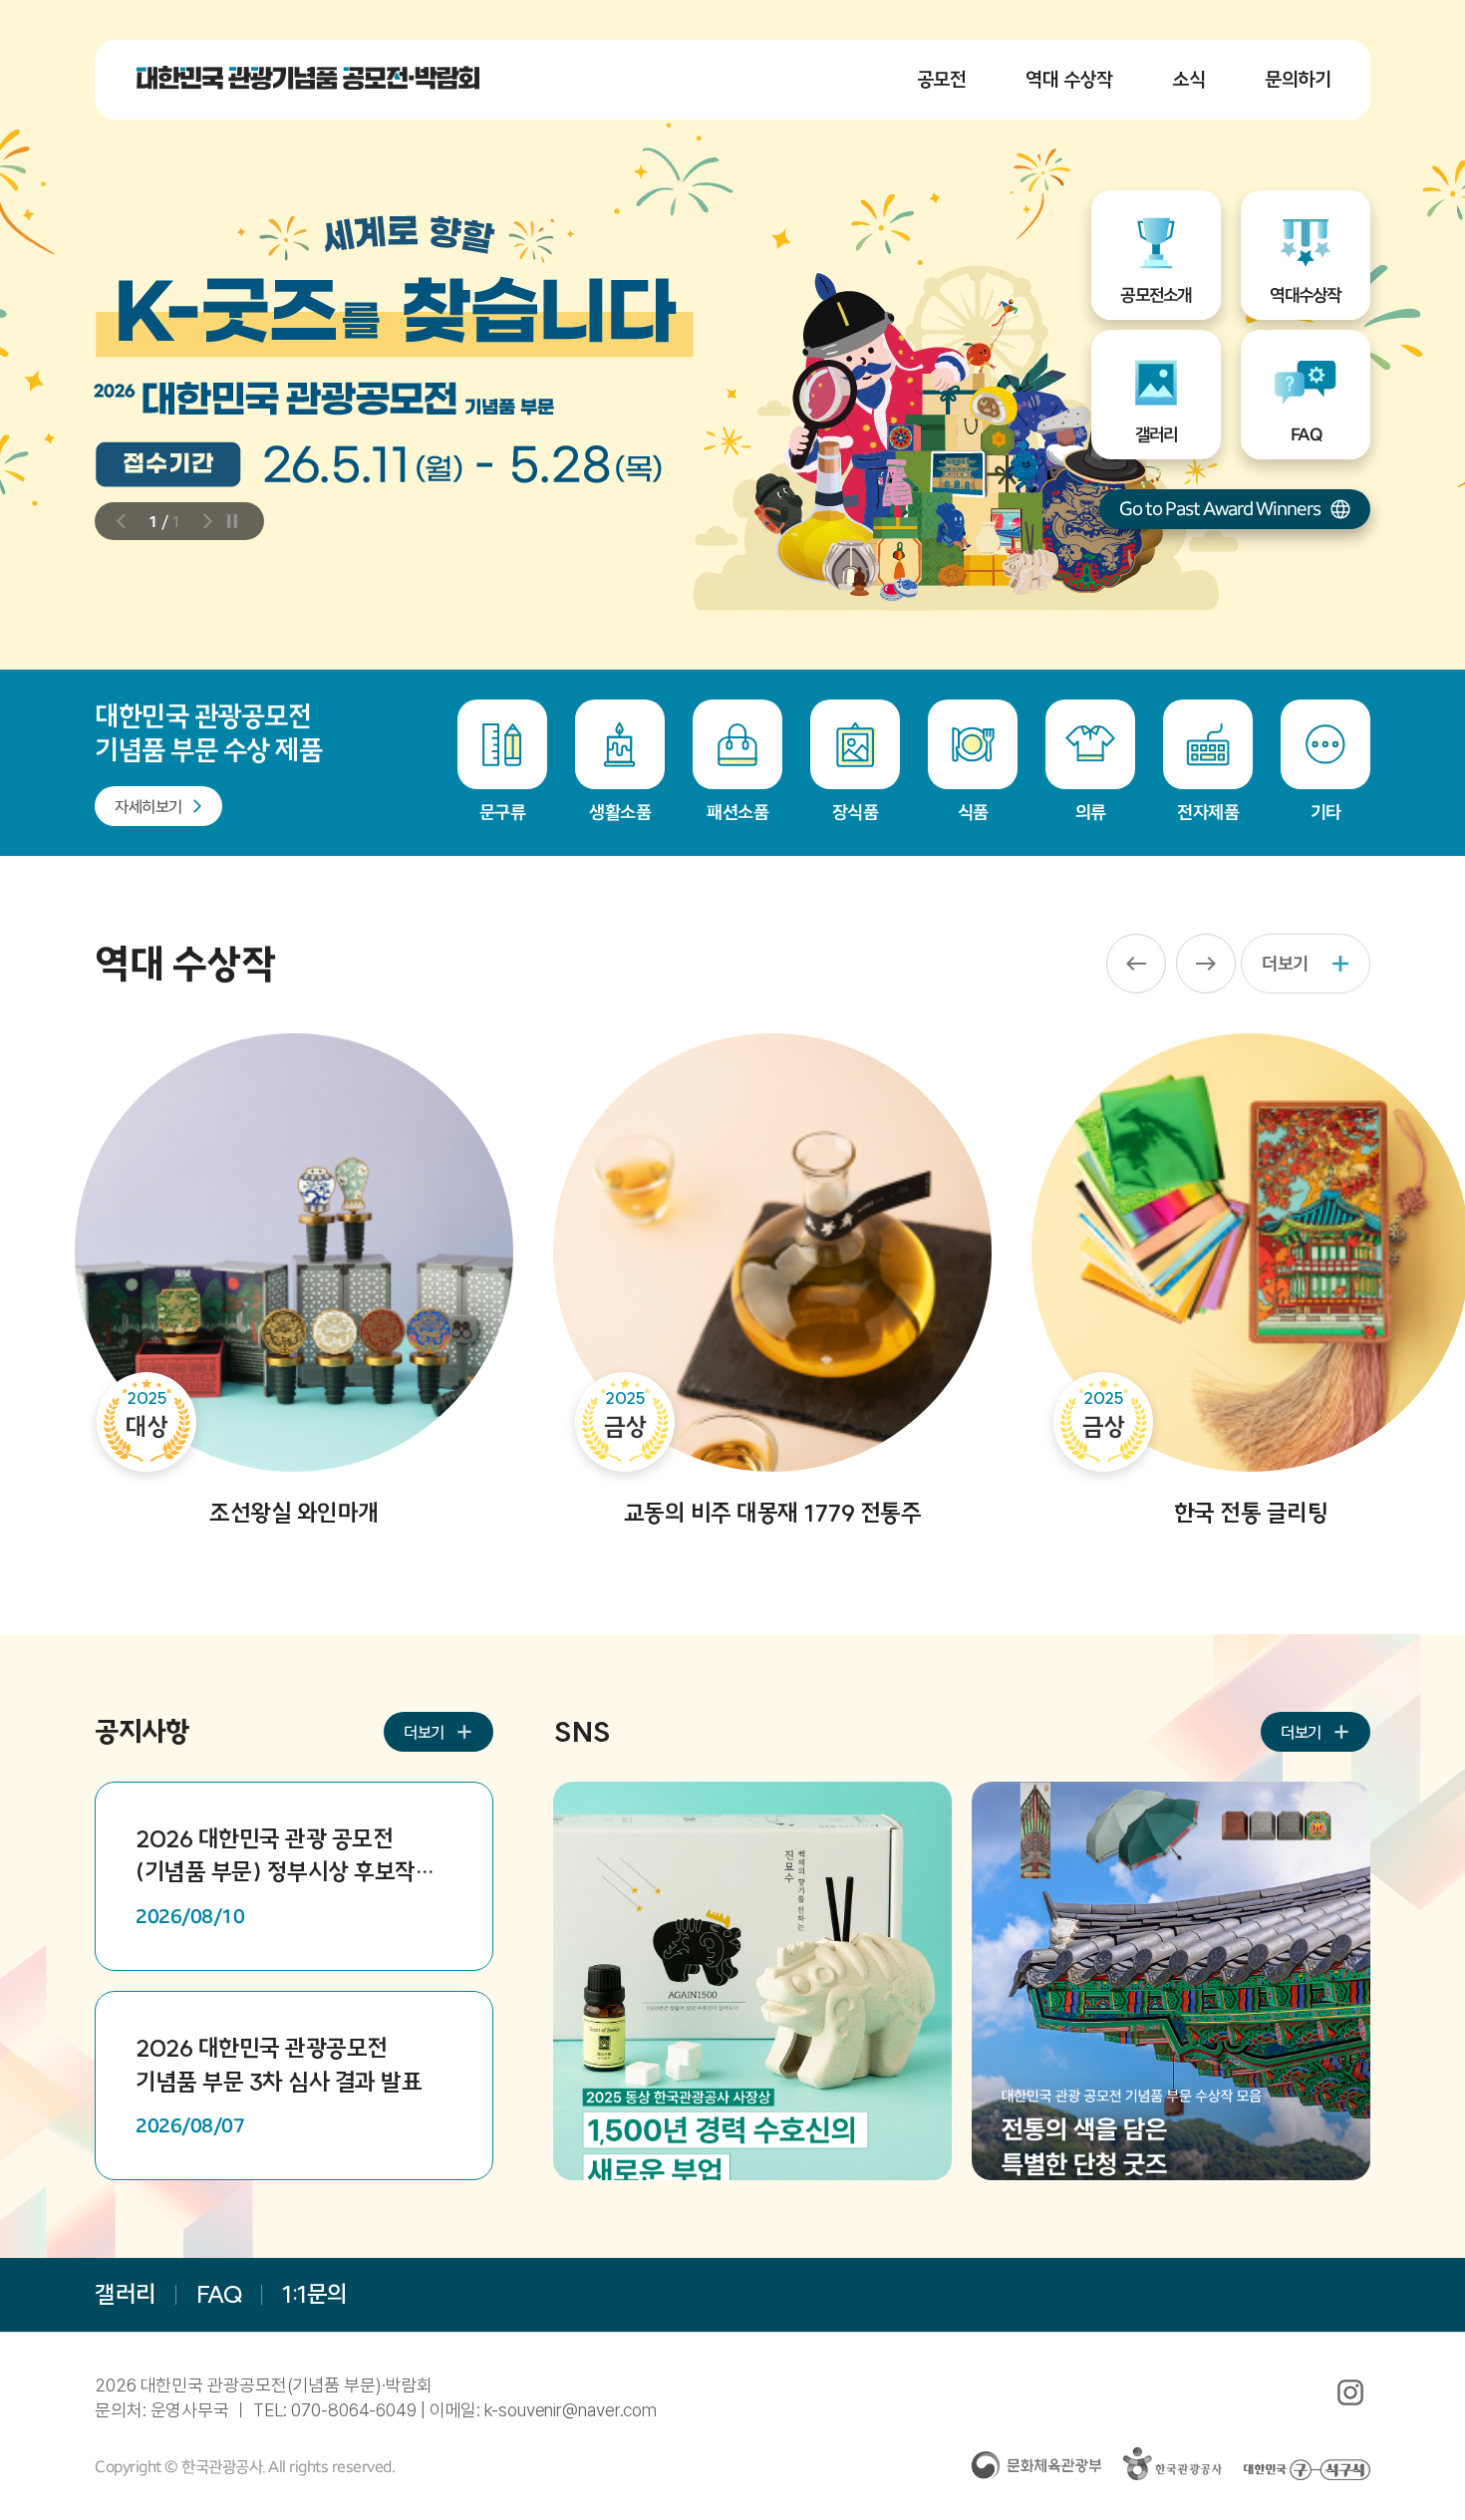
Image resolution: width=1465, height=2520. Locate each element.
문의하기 (1298, 79)
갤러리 (126, 2294)
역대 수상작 (1069, 79)
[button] (126, 521)
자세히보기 (148, 806)
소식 (1188, 79)
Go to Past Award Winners (1220, 508)
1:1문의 (315, 2294)
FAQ (220, 2294)
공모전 (942, 79)
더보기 (1285, 963)
